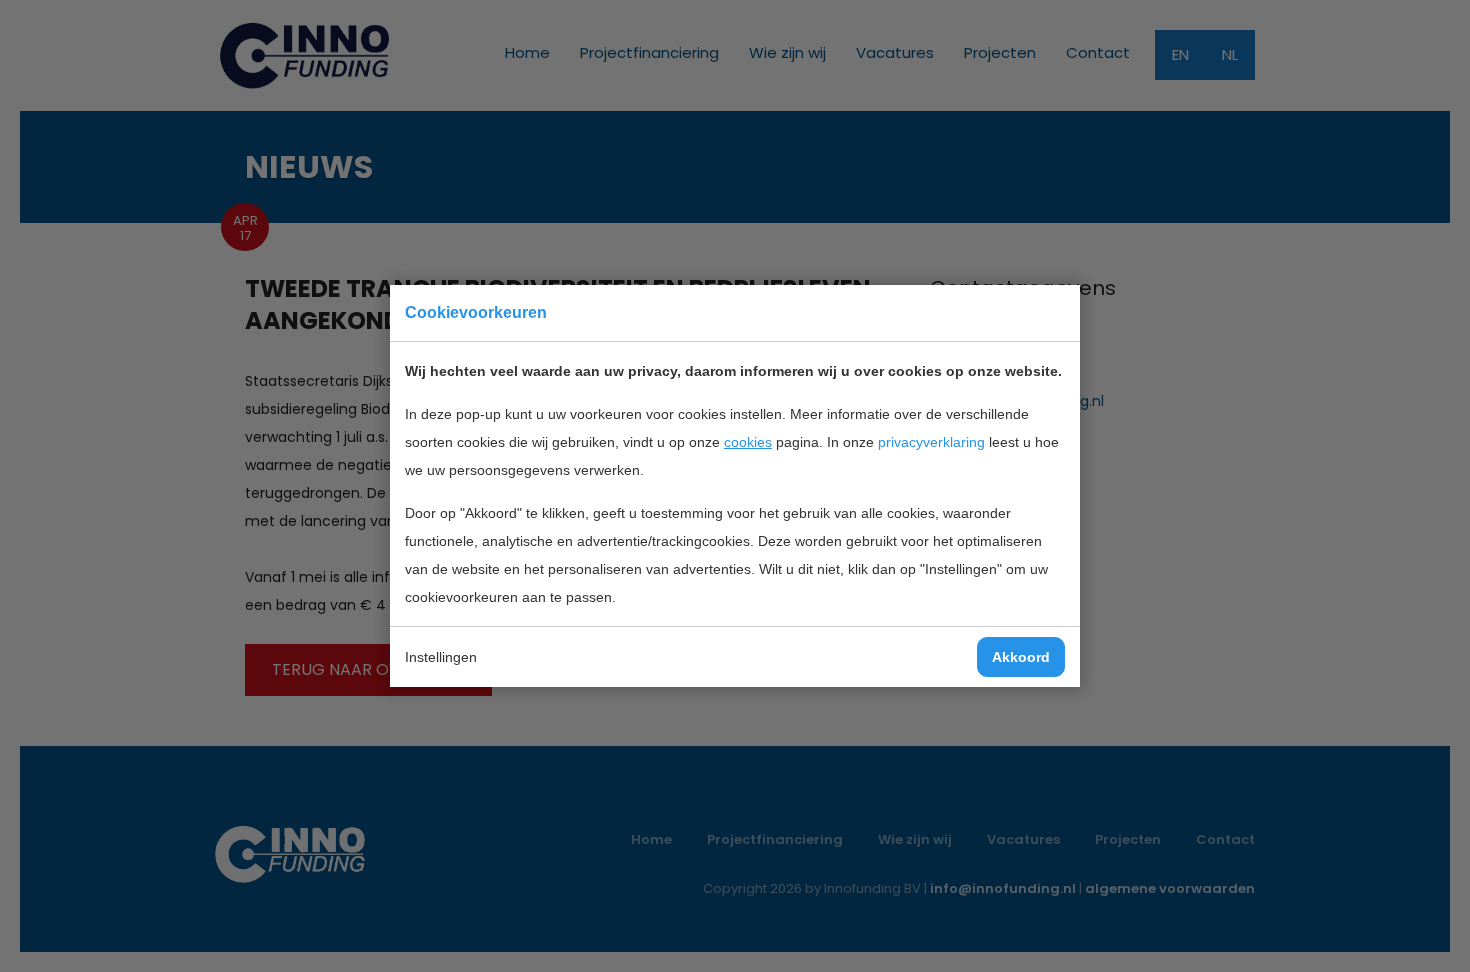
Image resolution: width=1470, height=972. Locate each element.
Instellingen (441, 657)
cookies (748, 442)
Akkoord (1021, 657)
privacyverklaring (931, 442)
